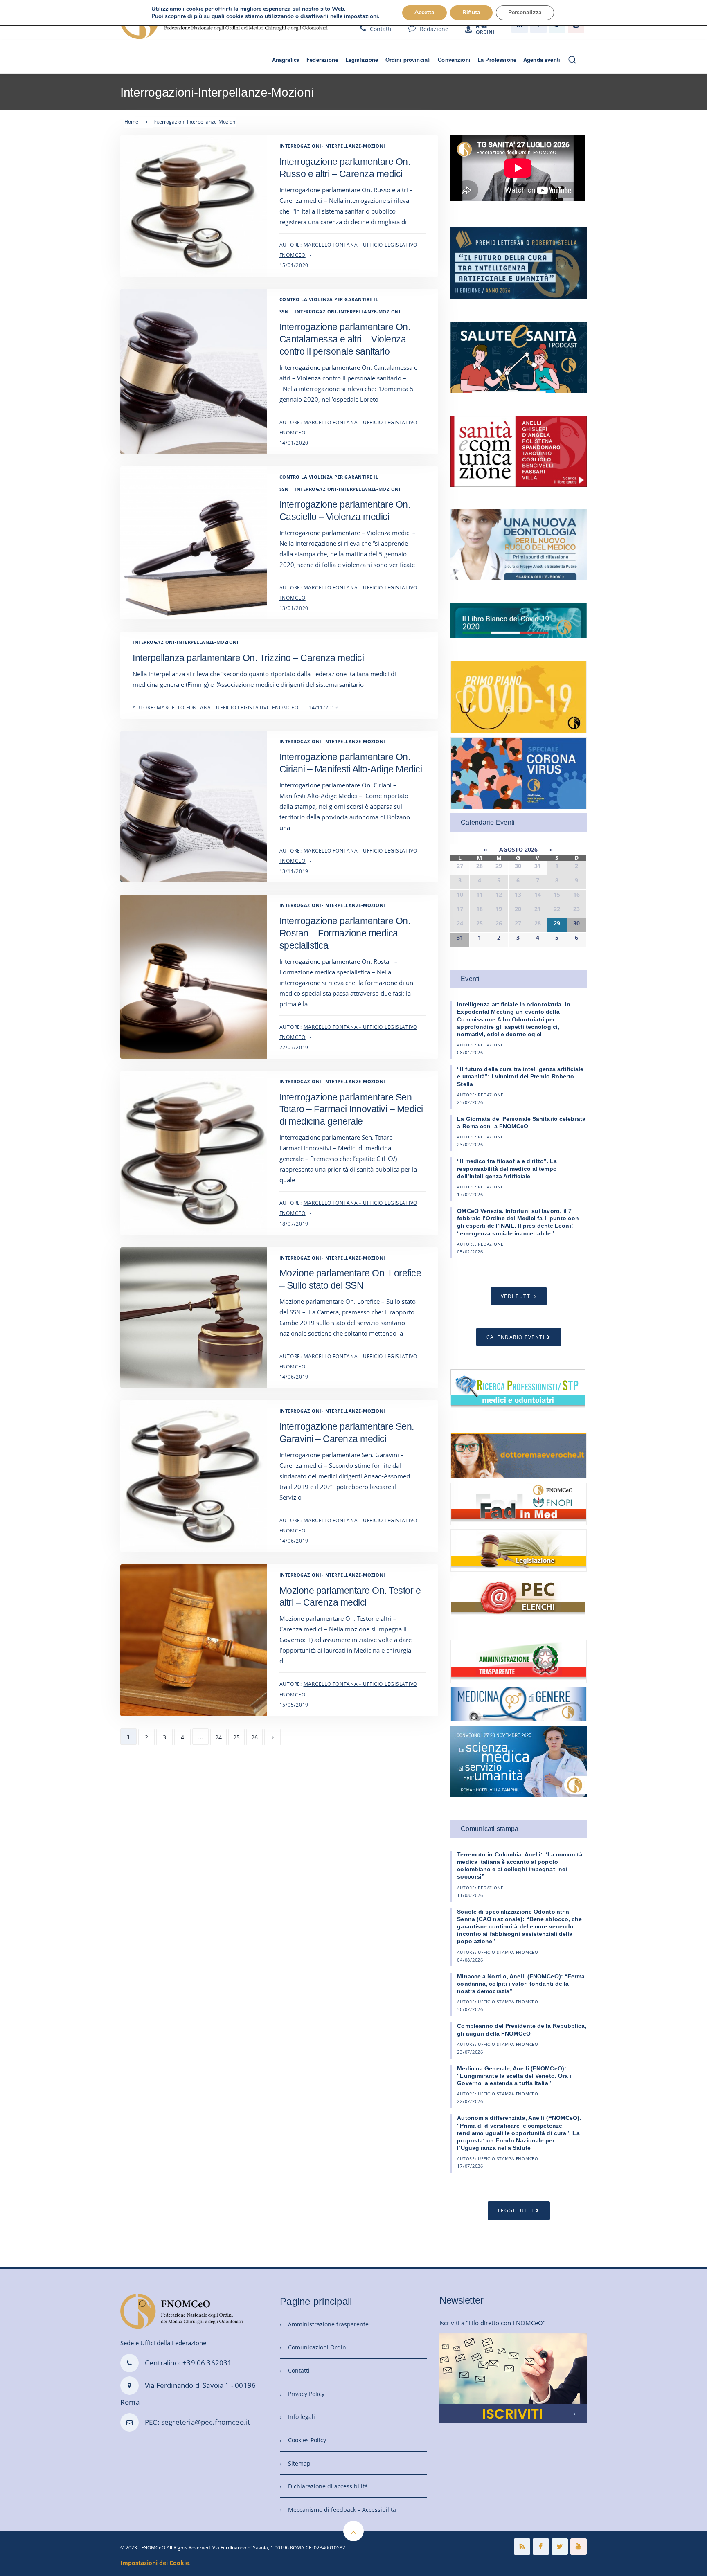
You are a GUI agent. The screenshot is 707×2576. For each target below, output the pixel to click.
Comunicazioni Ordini (318, 2347)
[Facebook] (541, 2547)
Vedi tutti (517, 1296)
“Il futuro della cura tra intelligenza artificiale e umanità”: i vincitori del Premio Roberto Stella (520, 1076)
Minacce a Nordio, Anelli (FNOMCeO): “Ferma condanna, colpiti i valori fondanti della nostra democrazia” (521, 1984)
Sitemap (299, 2463)
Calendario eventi (516, 1337)
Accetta (424, 12)
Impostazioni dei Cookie (155, 2563)
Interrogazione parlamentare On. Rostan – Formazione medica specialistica (345, 933)
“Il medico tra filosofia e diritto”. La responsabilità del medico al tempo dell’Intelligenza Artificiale (507, 1168)
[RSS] (522, 2547)
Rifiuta (471, 12)
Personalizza (525, 12)
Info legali (302, 2417)
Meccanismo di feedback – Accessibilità (342, 2510)
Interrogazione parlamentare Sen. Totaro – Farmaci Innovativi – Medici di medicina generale (351, 1109)
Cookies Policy (307, 2440)
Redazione (434, 29)
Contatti (381, 29)
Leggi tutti (516, 2210)
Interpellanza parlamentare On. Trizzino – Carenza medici (248, 658)
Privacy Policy (306, 2394)
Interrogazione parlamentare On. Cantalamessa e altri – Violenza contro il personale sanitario (345, 339)
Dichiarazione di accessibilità (328, 2486)
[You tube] (579, 2547)
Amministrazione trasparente (328, 2324)
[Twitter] (560, 2547)
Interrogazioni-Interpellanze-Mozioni (332, 146)
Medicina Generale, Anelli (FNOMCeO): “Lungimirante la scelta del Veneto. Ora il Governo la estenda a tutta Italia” (515, 2076)
